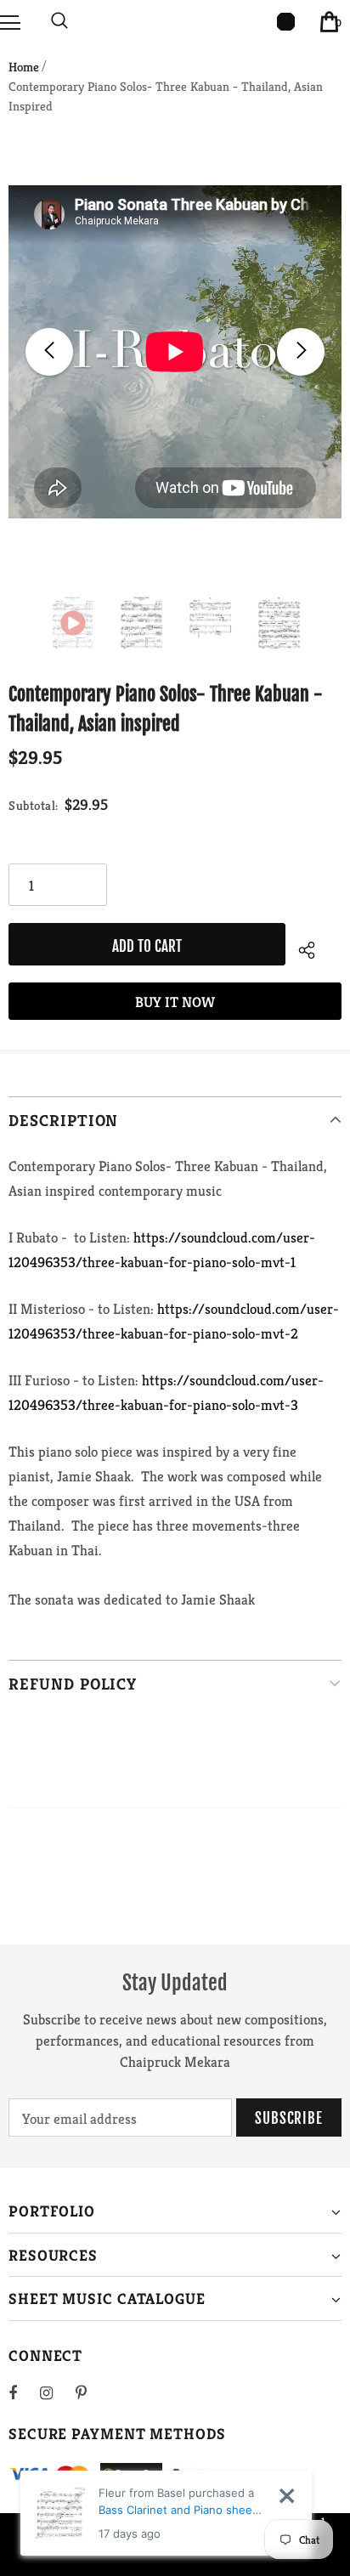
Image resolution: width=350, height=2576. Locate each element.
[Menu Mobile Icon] (10, 21)
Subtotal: (34, 805)
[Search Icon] (59, 21)
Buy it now (175, 1002)
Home (24, 67)
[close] (287, 2496)
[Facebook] (24, 2392)
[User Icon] (286, 22)
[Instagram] (55, 2392)
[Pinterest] (91, 2392)
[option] (175, 352)
